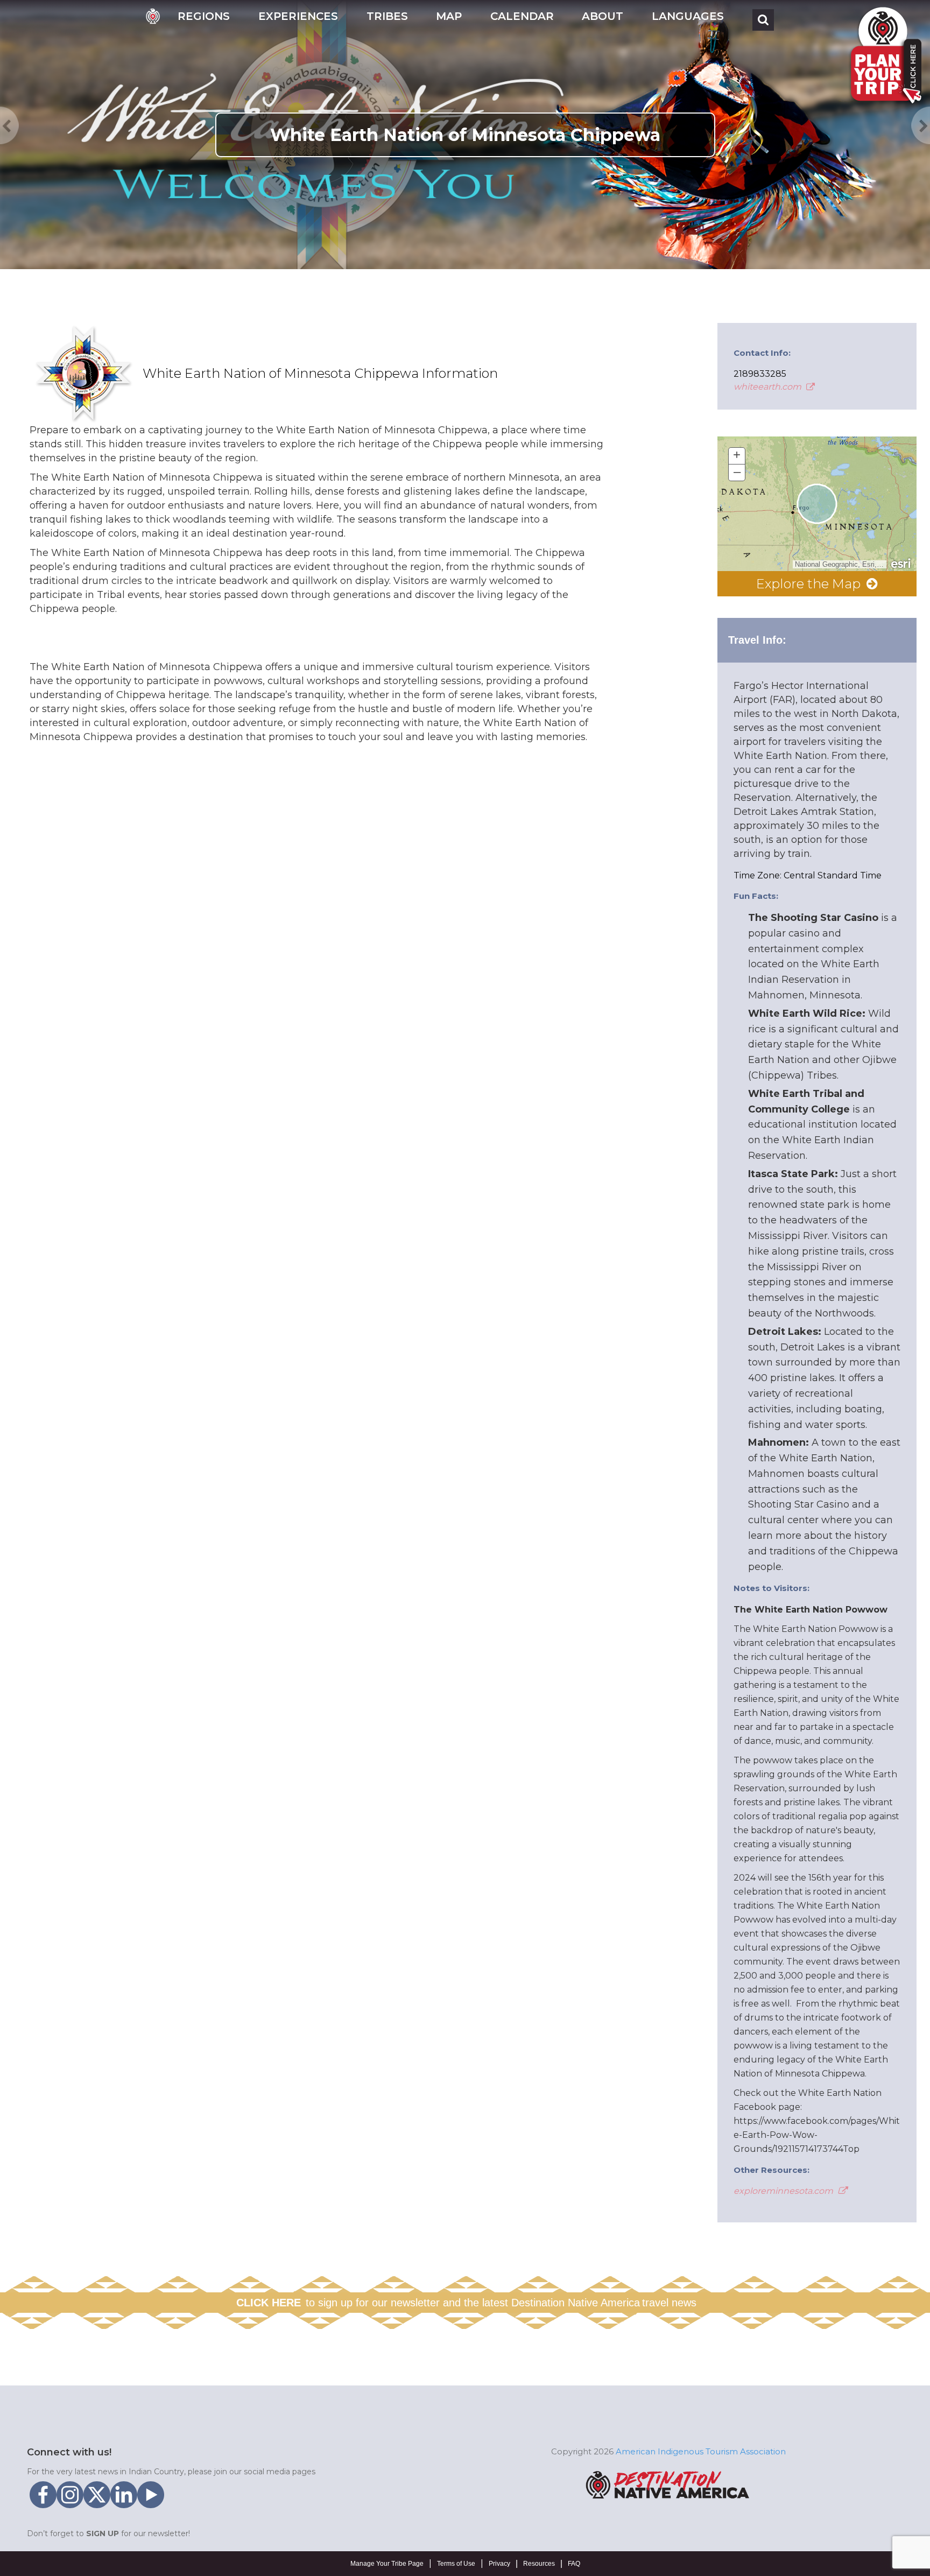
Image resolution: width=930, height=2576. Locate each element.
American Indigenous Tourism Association (701, 2451)
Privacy (499, 2564)
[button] (204, 20)
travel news (669, 2303)
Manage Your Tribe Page (387, 2564)
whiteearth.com (769, 387)
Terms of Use (456, 2564)
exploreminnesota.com (784, 2191)
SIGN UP (103, 2533)
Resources (539, 2564)
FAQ (574, 2564)
